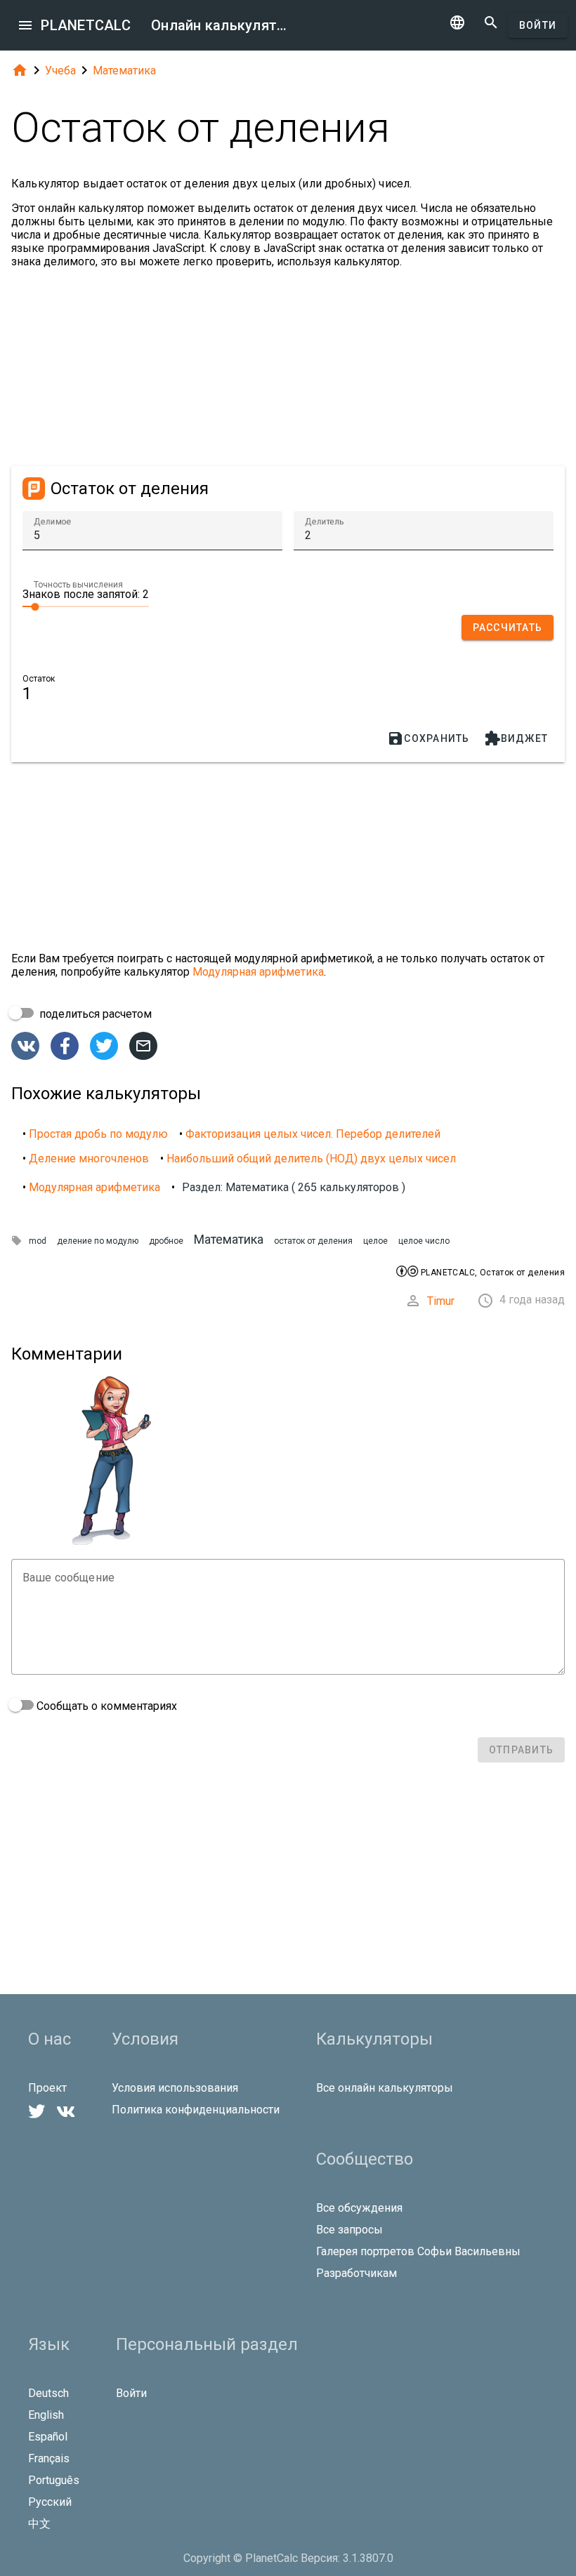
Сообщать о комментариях (105, 1706)
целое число (424, 1241)
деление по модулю (98, 1241)
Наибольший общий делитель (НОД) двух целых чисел (311, 1158)
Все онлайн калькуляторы (385, 2088)
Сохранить (428, 738)
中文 (39, 2524)
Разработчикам (356, 2273)
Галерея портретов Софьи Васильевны (418, 2251)
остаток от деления (313, 1241)
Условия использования (175, 2088)
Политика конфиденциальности (196, 2110)
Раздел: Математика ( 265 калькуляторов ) (294, 1187)
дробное (166, 1241)
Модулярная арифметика (258, 972)
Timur (441, 1301)
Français (49, 2458)
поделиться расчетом (94, 1014)
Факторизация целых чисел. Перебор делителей (313, 1134)
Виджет (516, 738)
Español (48, 2437)
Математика (124, 71)
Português (54, 2480)
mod (38, 1241)
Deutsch (48, 2393)
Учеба (60, 71)
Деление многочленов (89, 1158)
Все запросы (349, 2230)
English (46, 2415)
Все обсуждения (359, 2208)
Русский (50, 2502)
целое (375, 1241)
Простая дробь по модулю (98, 1134)
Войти (538, 25)
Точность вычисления (78, 585)
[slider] (86, 606)
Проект (47, 2088)
